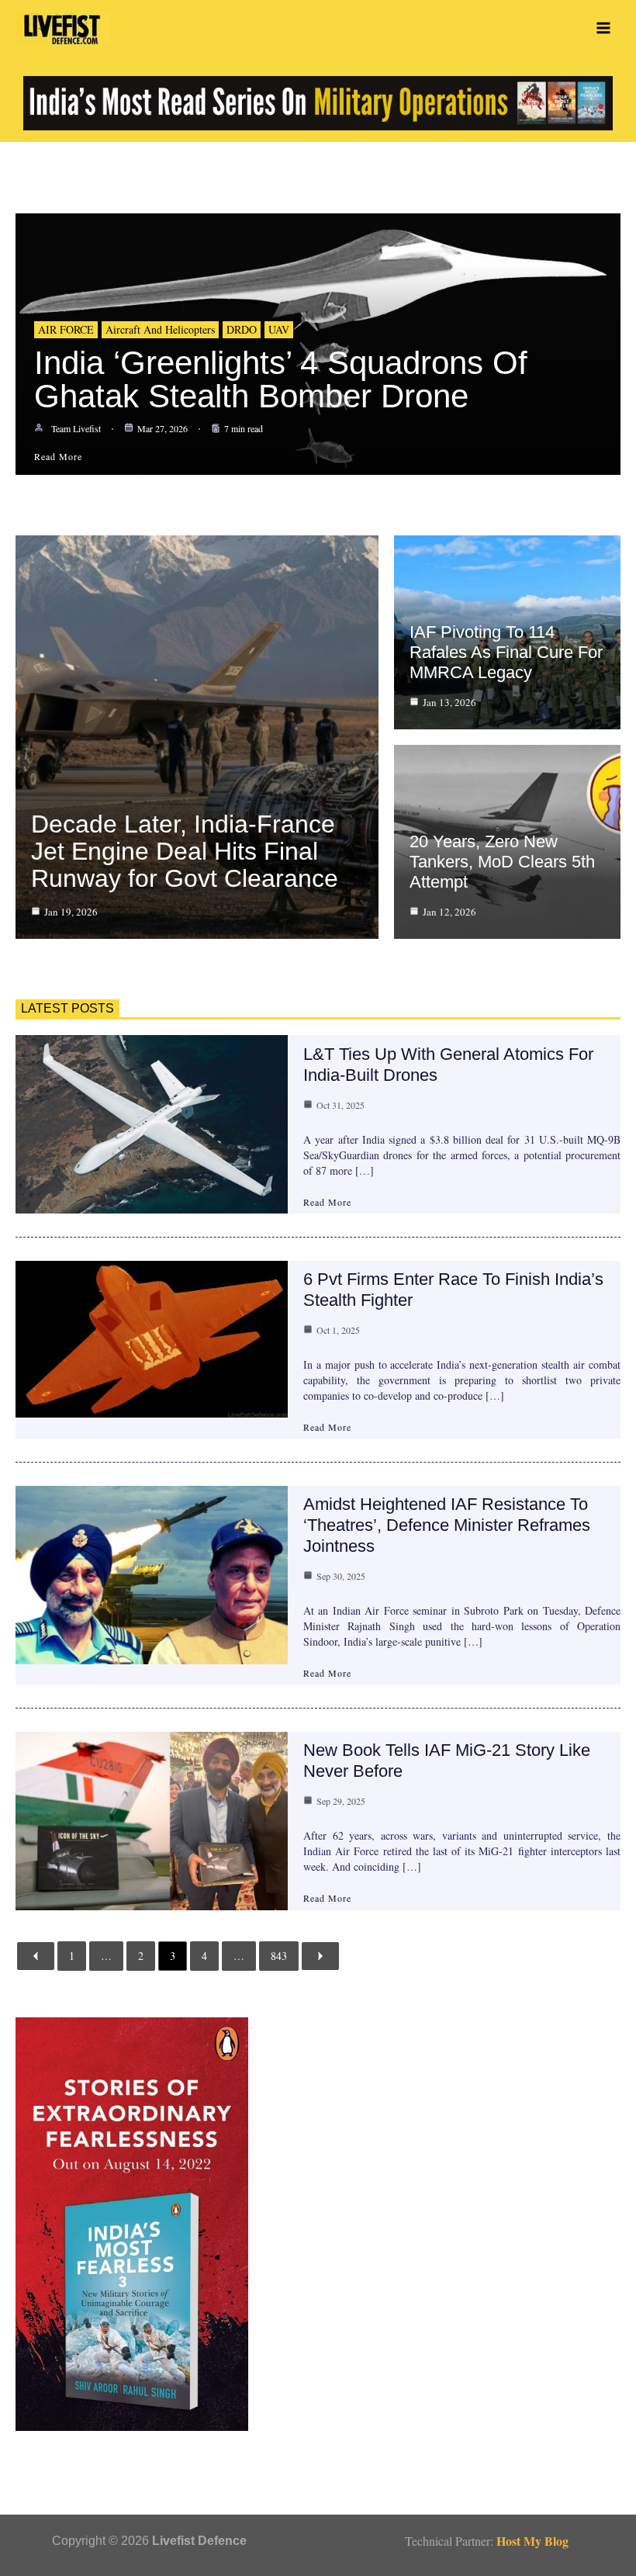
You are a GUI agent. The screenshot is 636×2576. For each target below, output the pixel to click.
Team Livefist (76, 428)
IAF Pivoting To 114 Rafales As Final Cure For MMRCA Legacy (506, 652)
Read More (327, 1202)
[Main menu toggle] (603, 28)
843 (279, 1956)
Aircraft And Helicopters (160, 329)
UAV (279, 329)
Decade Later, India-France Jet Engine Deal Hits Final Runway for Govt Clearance (185, 851)
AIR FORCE (66, 329)
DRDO (242, 329)
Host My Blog (532, 2541)
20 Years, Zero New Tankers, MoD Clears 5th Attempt (502, 862)
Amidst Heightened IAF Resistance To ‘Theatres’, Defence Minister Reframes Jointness (447, 1525)
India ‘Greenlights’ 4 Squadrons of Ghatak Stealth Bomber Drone (281, 379)
